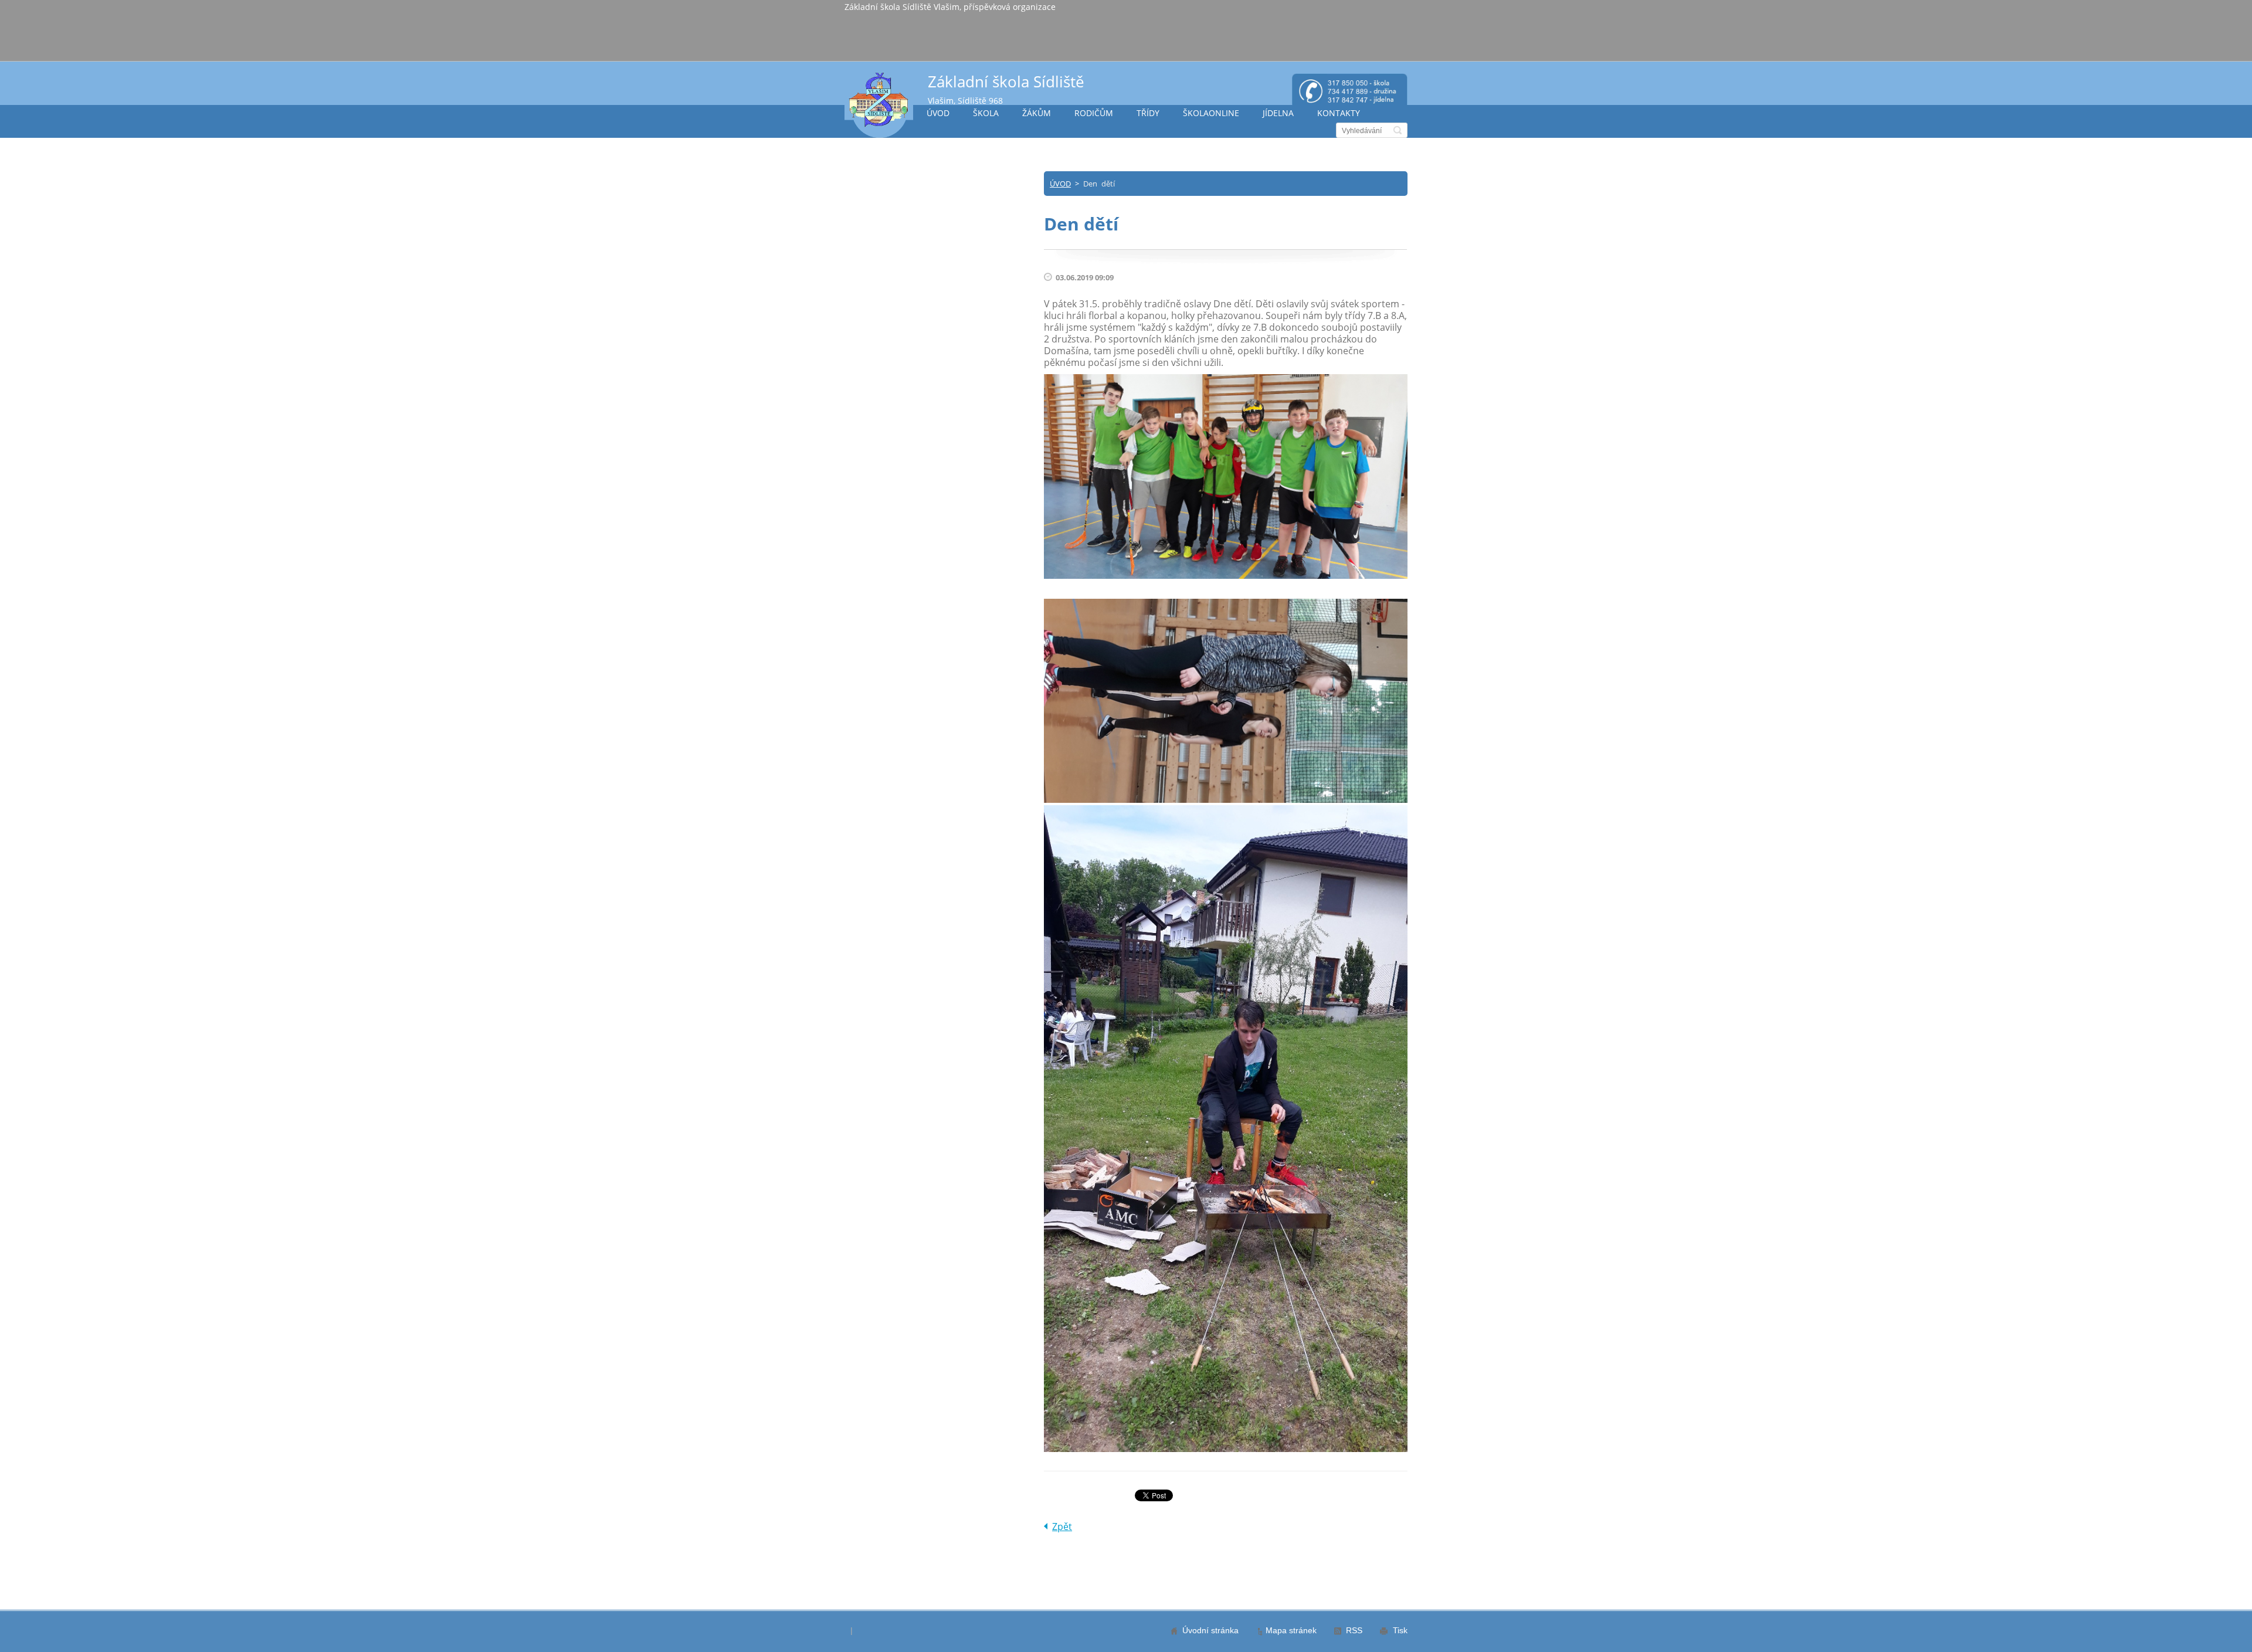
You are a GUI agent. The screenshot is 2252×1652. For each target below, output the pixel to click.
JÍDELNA (1278, 113)
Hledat (1398, 130)
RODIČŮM (1094, 113)
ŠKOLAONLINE (1211, 113)
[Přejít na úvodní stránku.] (879, 105)
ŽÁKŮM (1037, 113)
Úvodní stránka (1210, 1630)
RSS (1354, 1630)
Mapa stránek (1291, 1630)
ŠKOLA (986, 113)
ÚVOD (938, 113)
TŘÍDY (1148, 113)
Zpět (1062, 1527)
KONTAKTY (1339, 113)
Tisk (1400, 1630)
